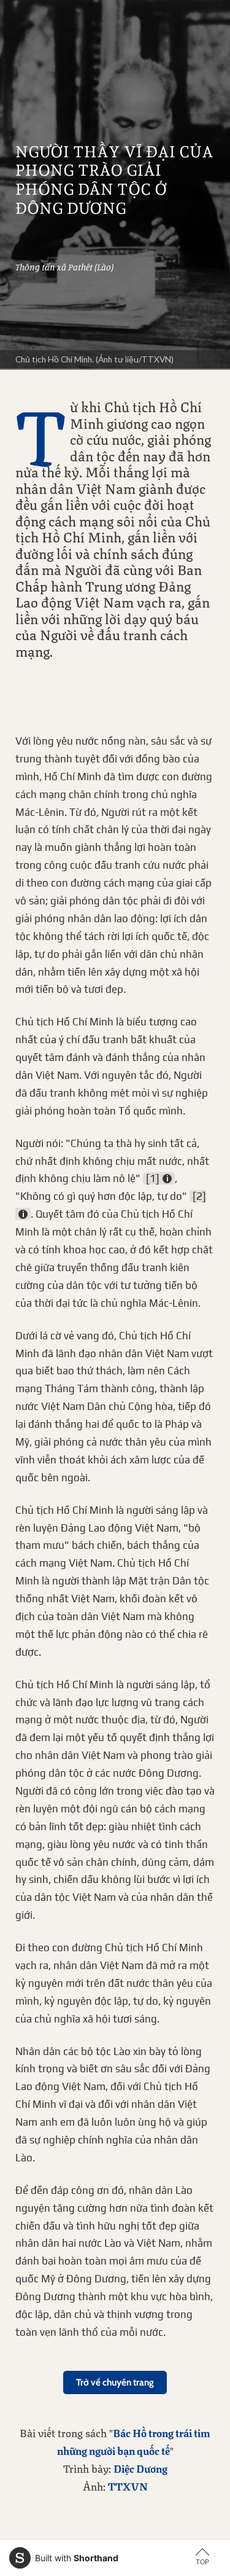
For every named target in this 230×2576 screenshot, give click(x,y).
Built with (77, 2558)
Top (202, 2562)
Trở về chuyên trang (115, 2382)
